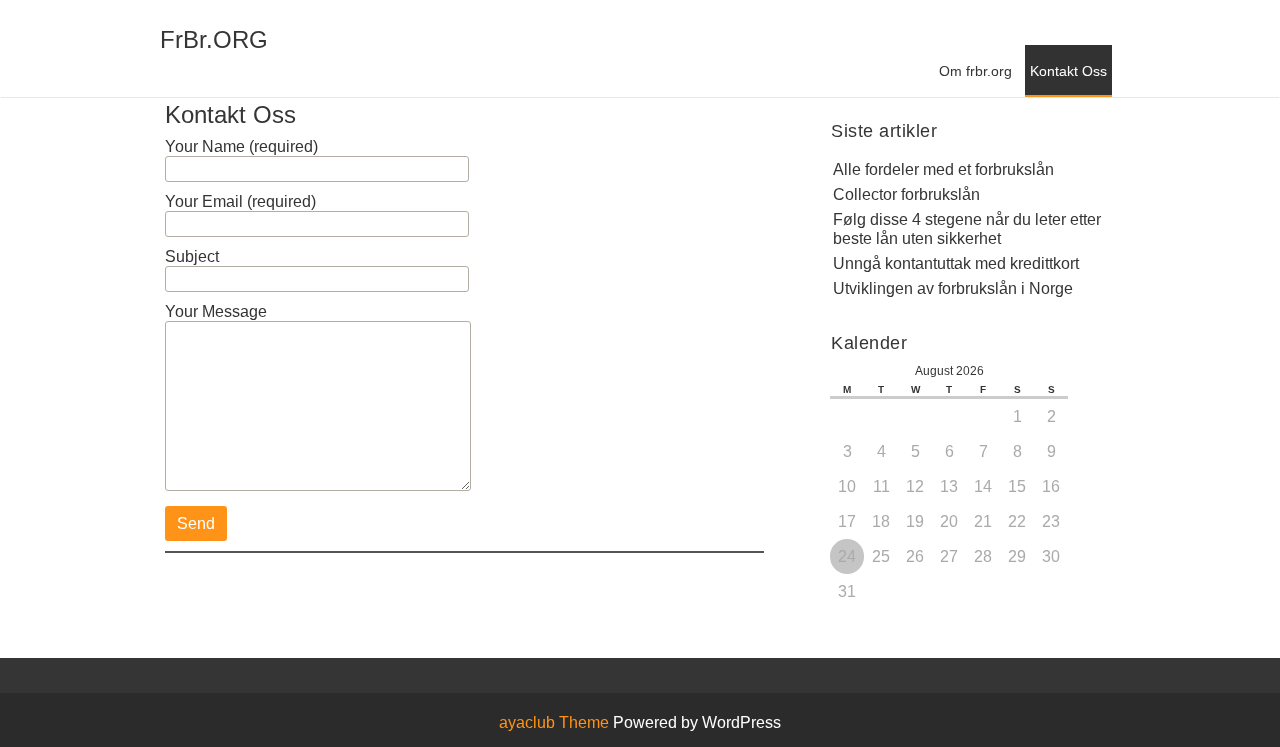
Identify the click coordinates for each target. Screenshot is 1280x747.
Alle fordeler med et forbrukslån (943, 169)
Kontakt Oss (1068, 71)
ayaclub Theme (556, 722)
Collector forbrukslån (906, 194)
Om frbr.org (975, 71)
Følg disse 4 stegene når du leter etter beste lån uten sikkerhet (967, 229)
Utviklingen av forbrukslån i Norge (953, 288)
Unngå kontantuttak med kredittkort (956, 263)
